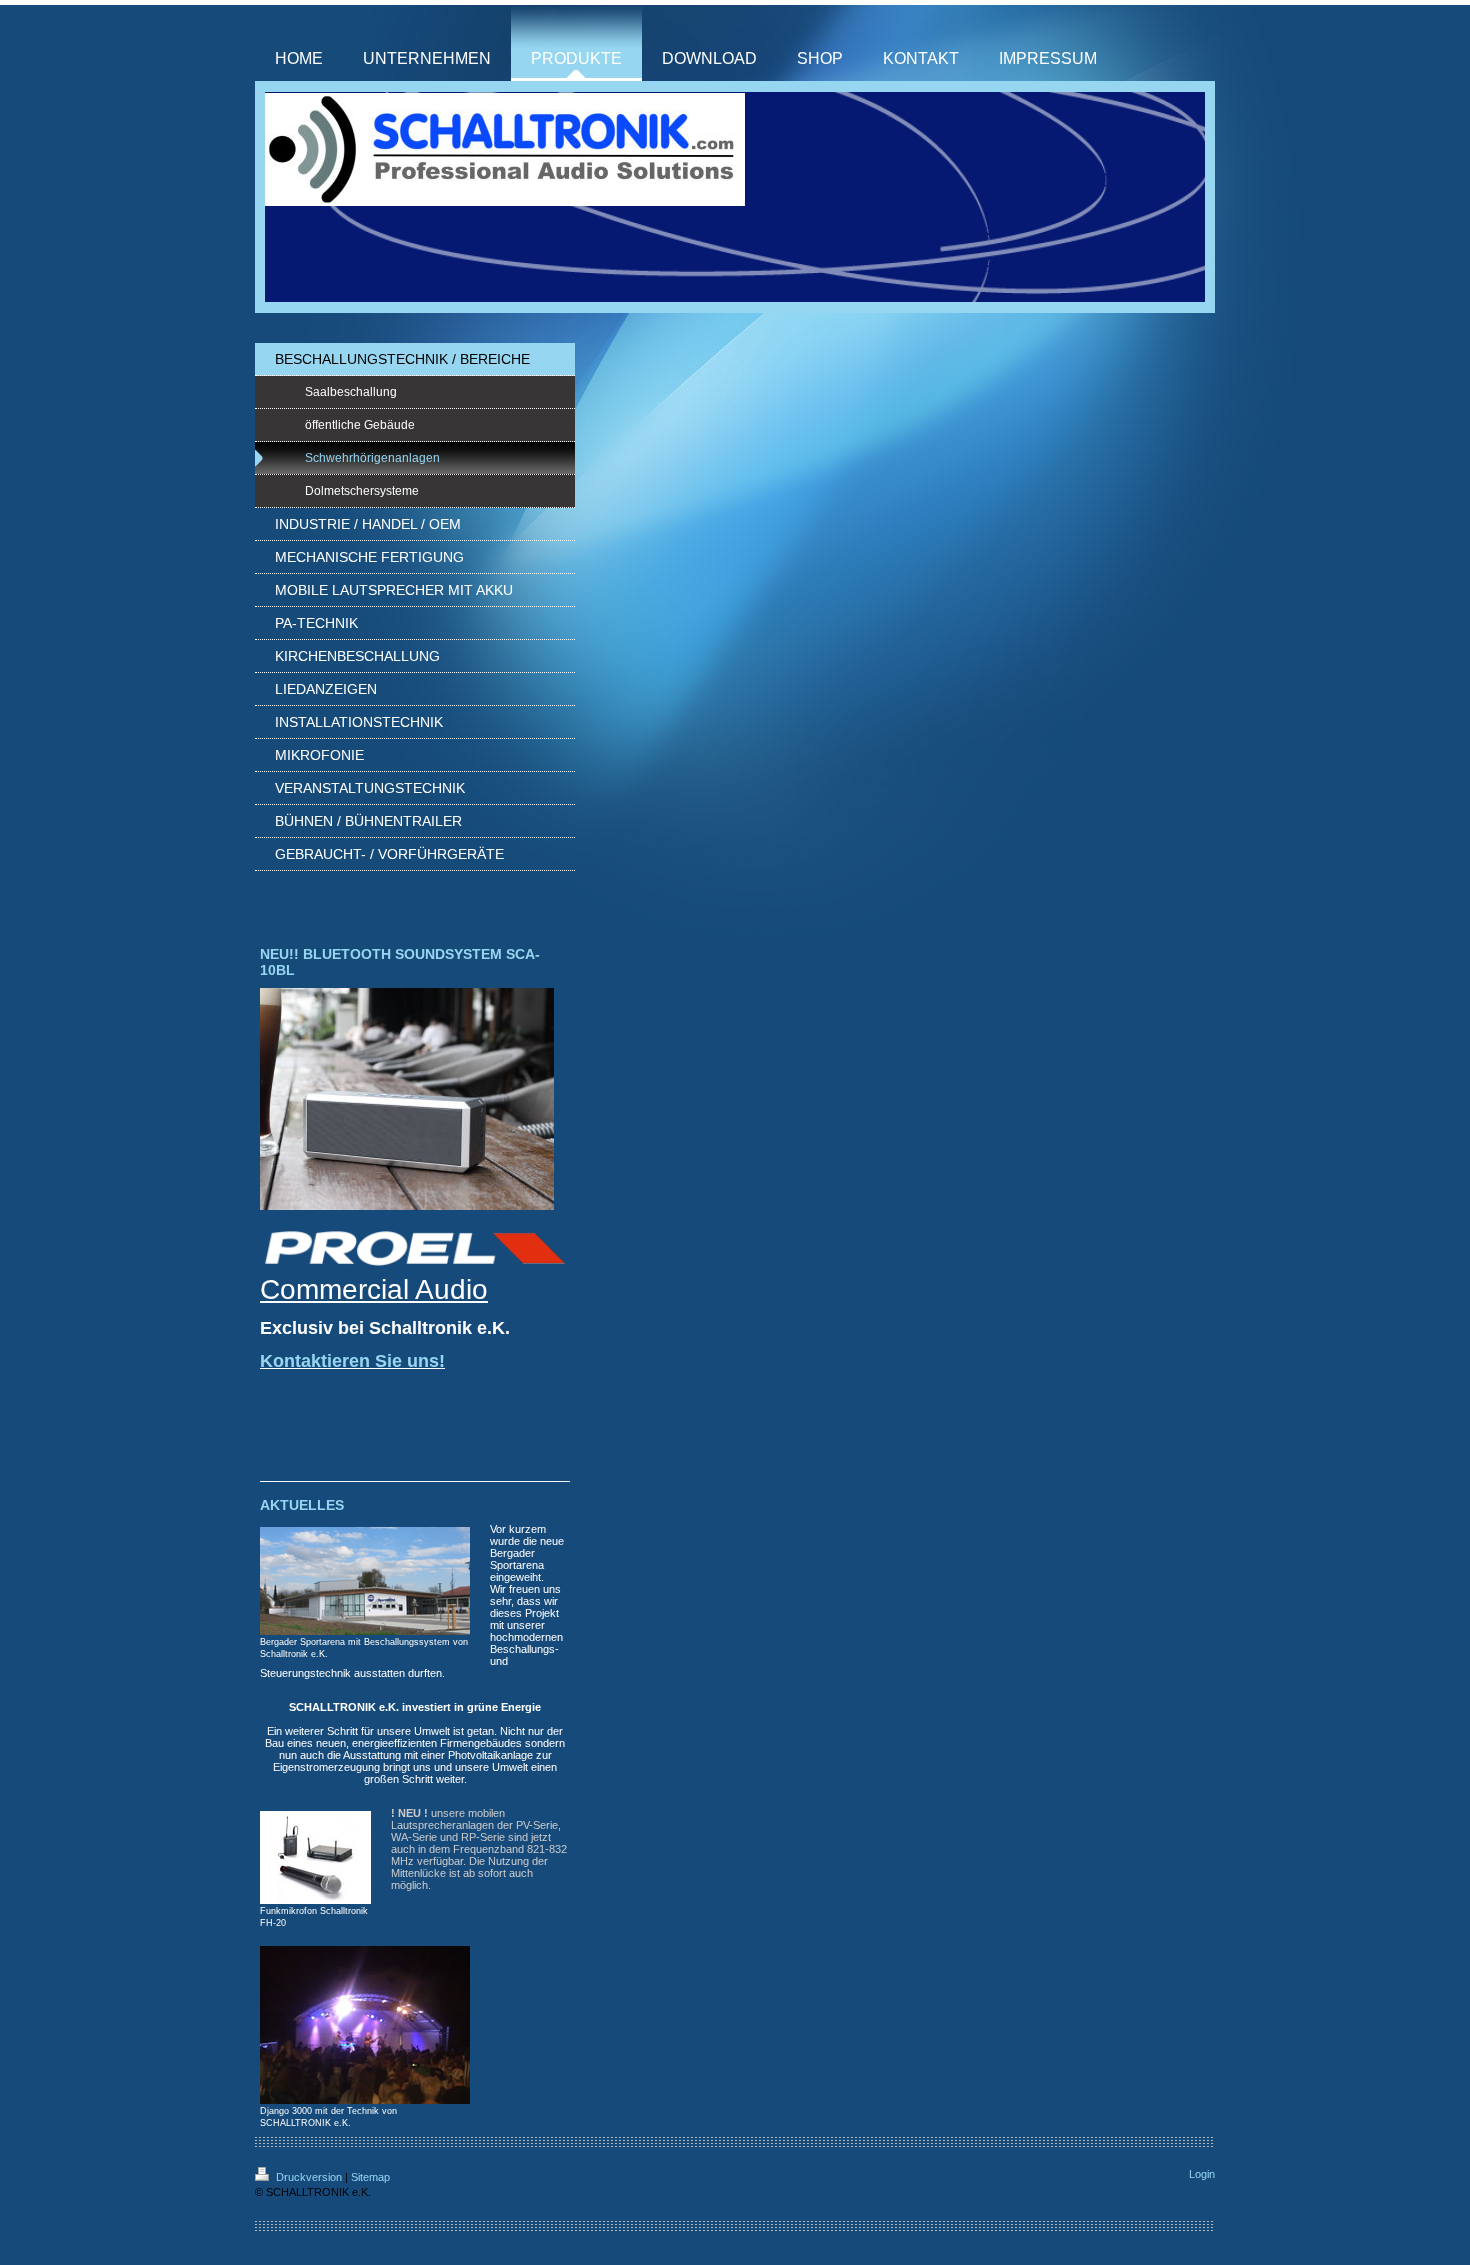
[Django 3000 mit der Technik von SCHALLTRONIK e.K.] (365, 2025)
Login (1202, 2174)
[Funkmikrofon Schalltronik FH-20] (315, 1857)
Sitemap (370, 2177)
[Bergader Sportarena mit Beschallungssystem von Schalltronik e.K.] (365, 1581)
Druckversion (309, 2177)
